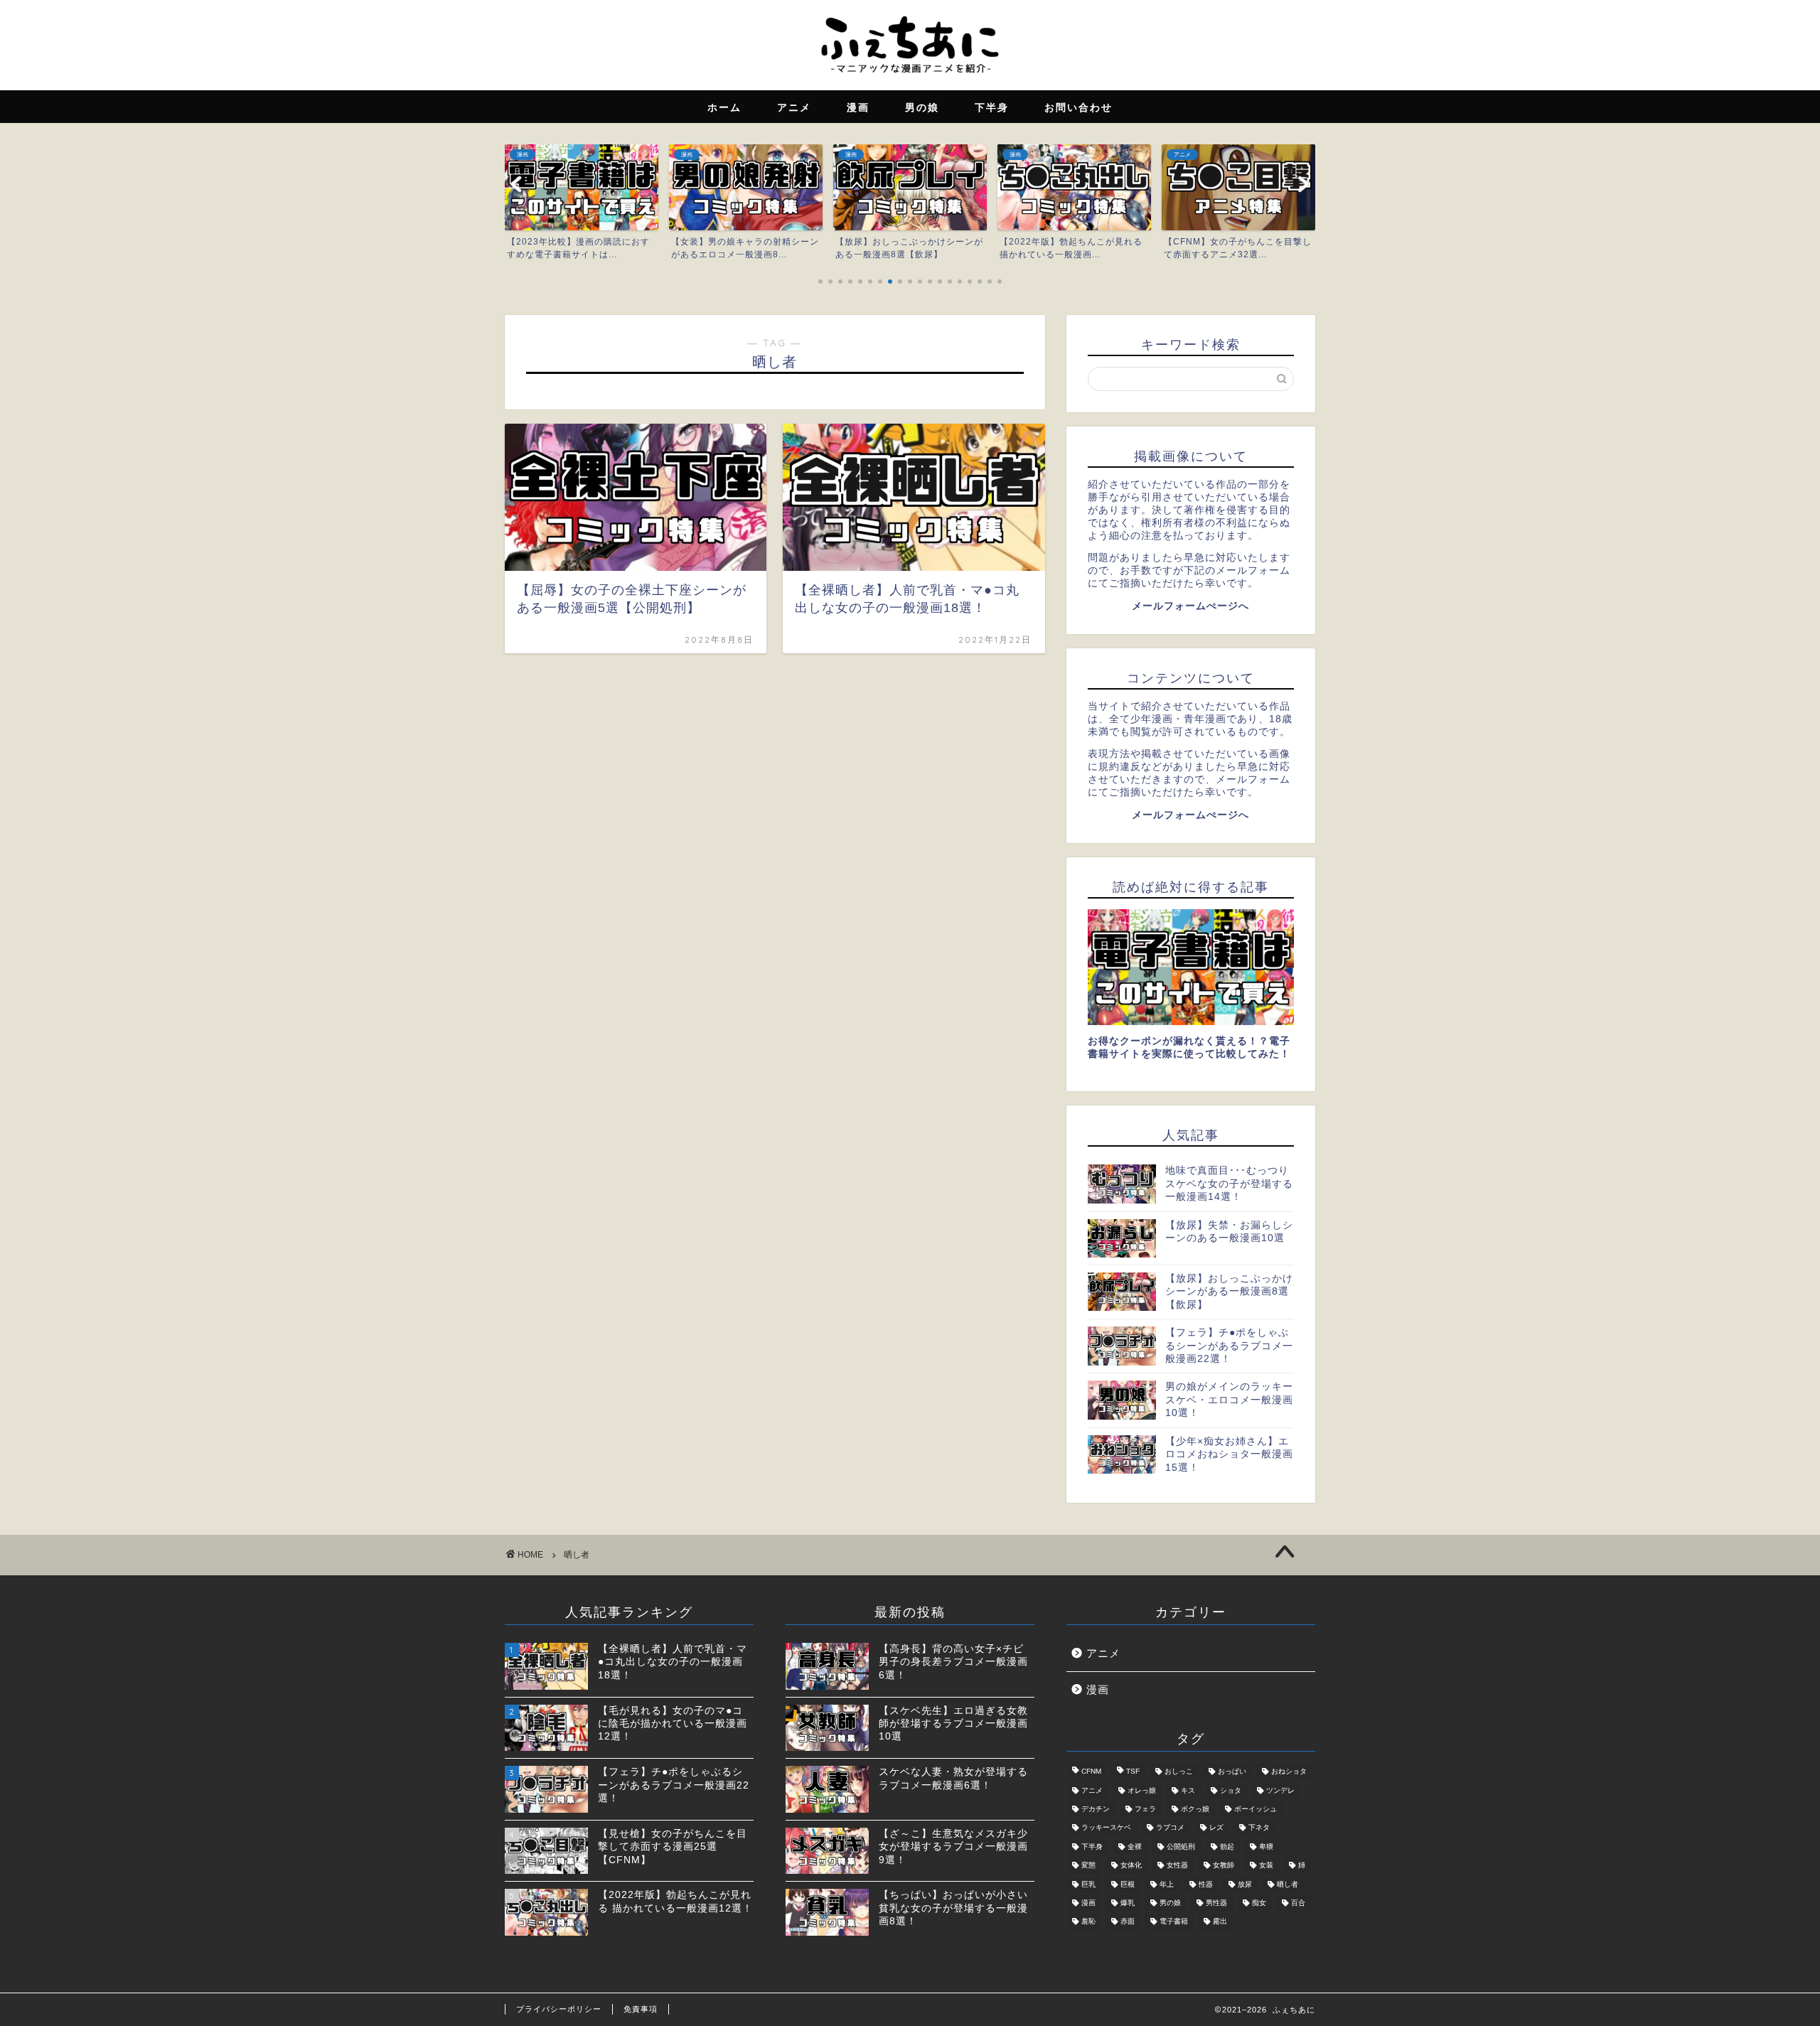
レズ (1216, 1828)
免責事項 (641, 2009)
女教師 (1224, 1866)
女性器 (1177, 1866)
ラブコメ (1170, 1828)
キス (1188, 1790)
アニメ (1103, 1653)
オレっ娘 (1142, 1790)
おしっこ (1179, 1772)
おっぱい (1232, 1772)
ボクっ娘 (1195, 1809)
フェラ (1145, 1809)
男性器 (1216, 1903)
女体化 (1131, 1866)
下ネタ (1259, 1828)
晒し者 (1288, 1884)
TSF (1133, 1772)
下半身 (1092, 1847)
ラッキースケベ (1106, 1828)
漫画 (1098, 1689)
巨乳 (1088, 1884)
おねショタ (1289, 1772)
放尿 (1245, 1884)
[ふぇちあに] (910, 77)
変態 (1088, 1866)
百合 (1298, 1903)
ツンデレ (1280, 1790)
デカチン (1096, 1809)
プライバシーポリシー (559, 2009)
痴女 (1259, 1903)
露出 (1220, 1922)
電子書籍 (1174, 1922)
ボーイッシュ (1256, 1809)
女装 (1266, 1866)
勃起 (1227, 1847)
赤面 (1128, 1922)
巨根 (1128, 1884)
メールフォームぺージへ (1190, 606)
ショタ (1231, 1790)
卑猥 (1266, 1847)
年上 (1167, 1884)
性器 (1206, 1884)
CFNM (1091, 1772)
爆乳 (1128, 1903)
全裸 (1135, 1847)
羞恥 (1088, 1922)
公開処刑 (1181, 1847)
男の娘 (1170, 1903)
